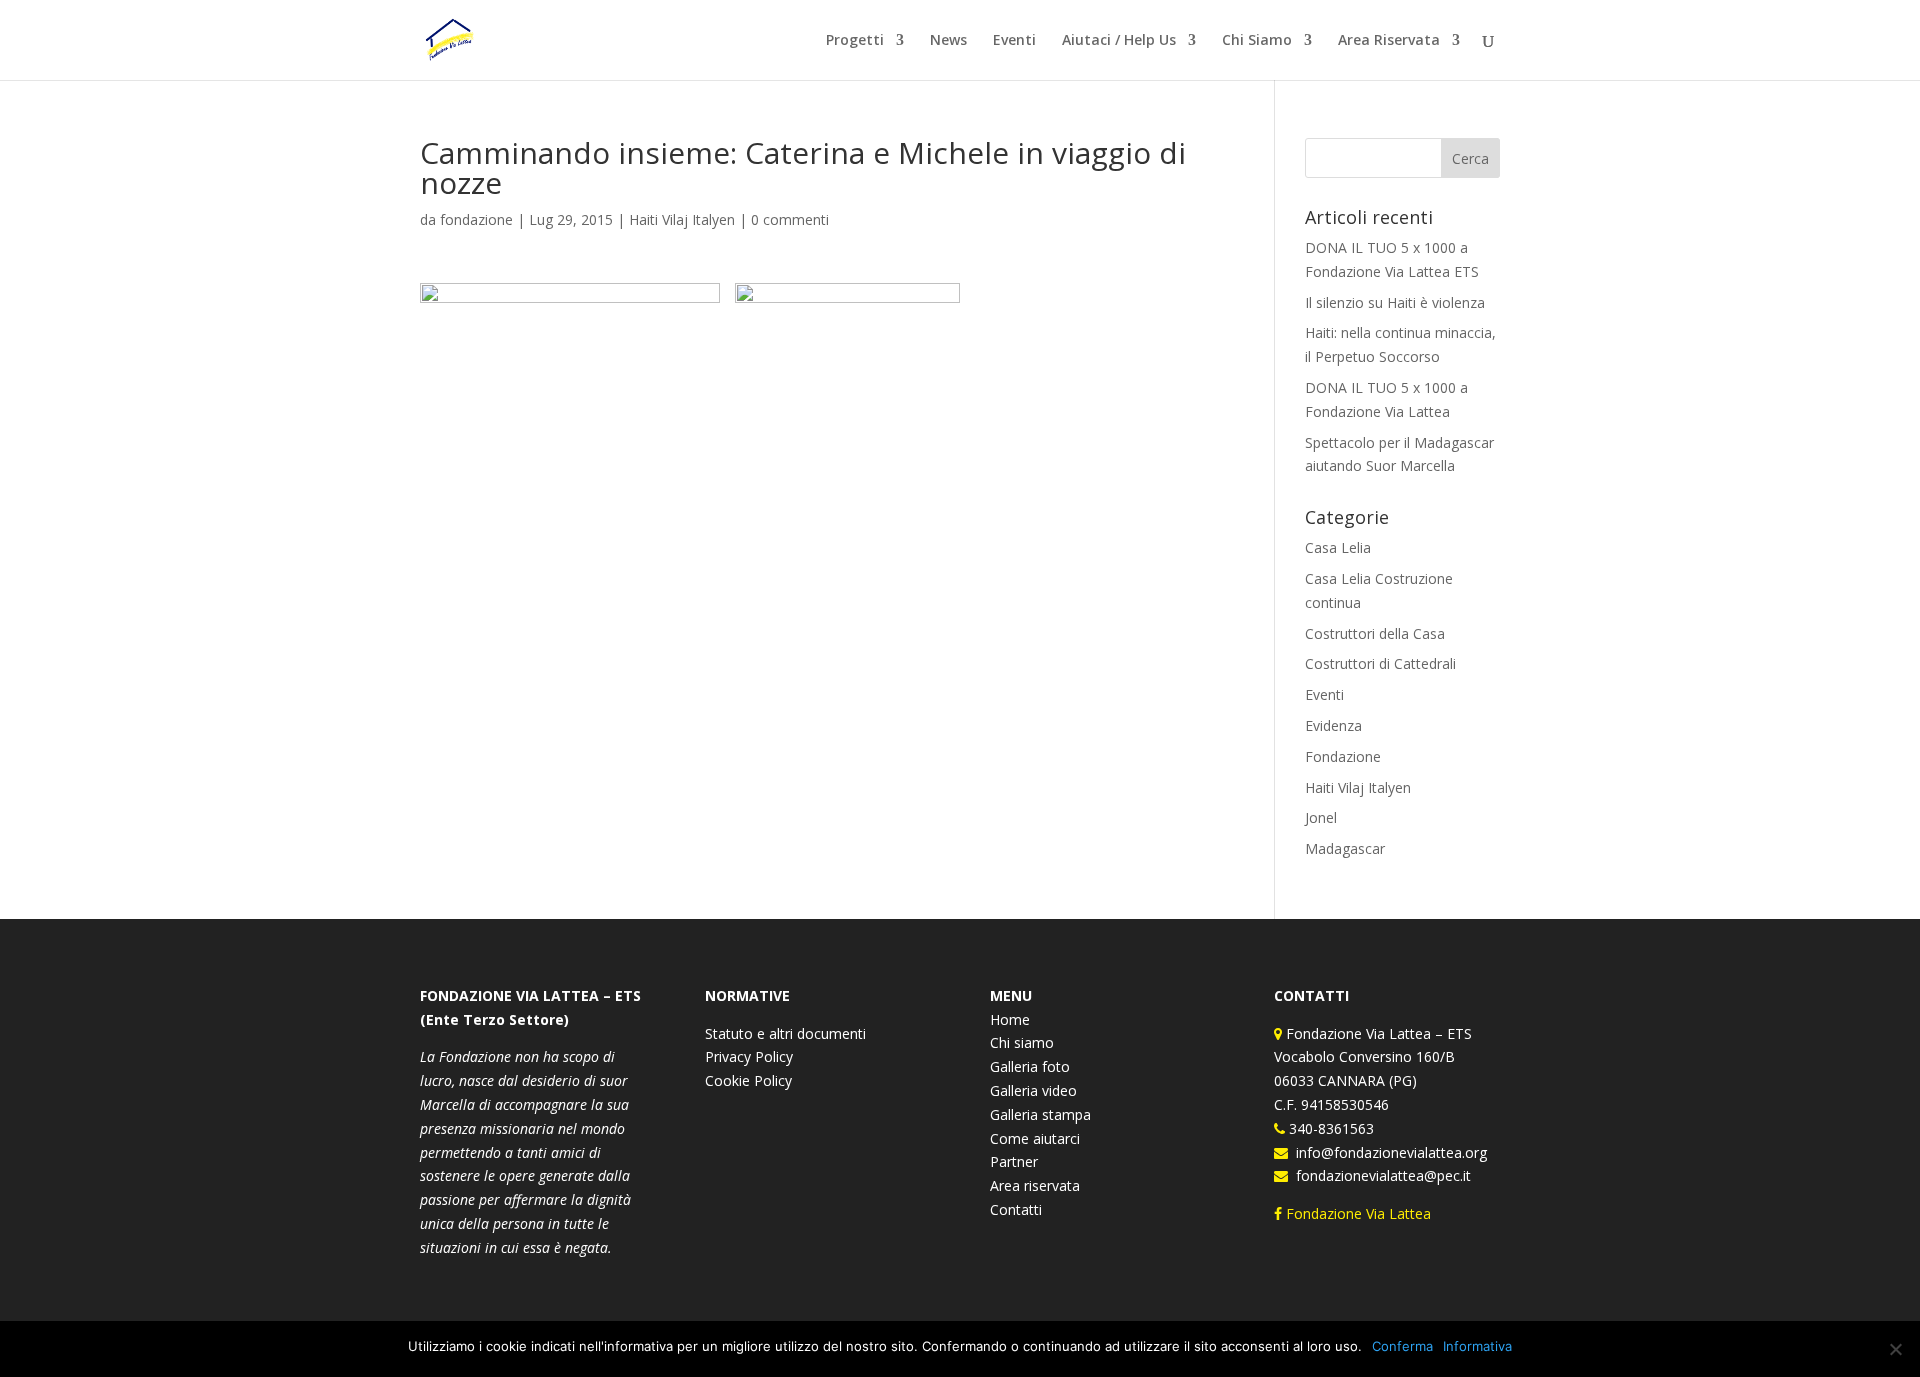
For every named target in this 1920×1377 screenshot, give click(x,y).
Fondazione (1343, 756)
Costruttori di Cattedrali (1380, 663)
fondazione (476, 219)
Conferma (1402, 1346)
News (948, 41)
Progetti (855, 41)
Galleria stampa (1040, 1114)
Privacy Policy (749, 1056)
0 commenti (790, 219)
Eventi (1014, 41)
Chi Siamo (1257, 41)
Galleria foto (1030, 1066)
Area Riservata (1389, 41)
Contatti (1016, 1209)
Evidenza (1333, 725)
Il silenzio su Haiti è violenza (1395, 302)
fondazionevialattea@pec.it (1379, 1175)
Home (1010, 1019)
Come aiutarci (1035, 1138)
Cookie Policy (748, 1080)
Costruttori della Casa (1375, 633)
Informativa (1477, 1346)
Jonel (1321, 817)
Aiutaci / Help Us (1119, 41)
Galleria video (1033, 1090)
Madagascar (1345, 848)
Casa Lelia (1338, 547)
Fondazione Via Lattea (1358, 1213)
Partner (1014, 1161)
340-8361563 (1329, 1128)
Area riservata (1035, 1185)
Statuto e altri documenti (785, 1033)
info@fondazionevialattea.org (1387, 1152)
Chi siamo (1022, 1042)
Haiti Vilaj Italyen (682, 219)
